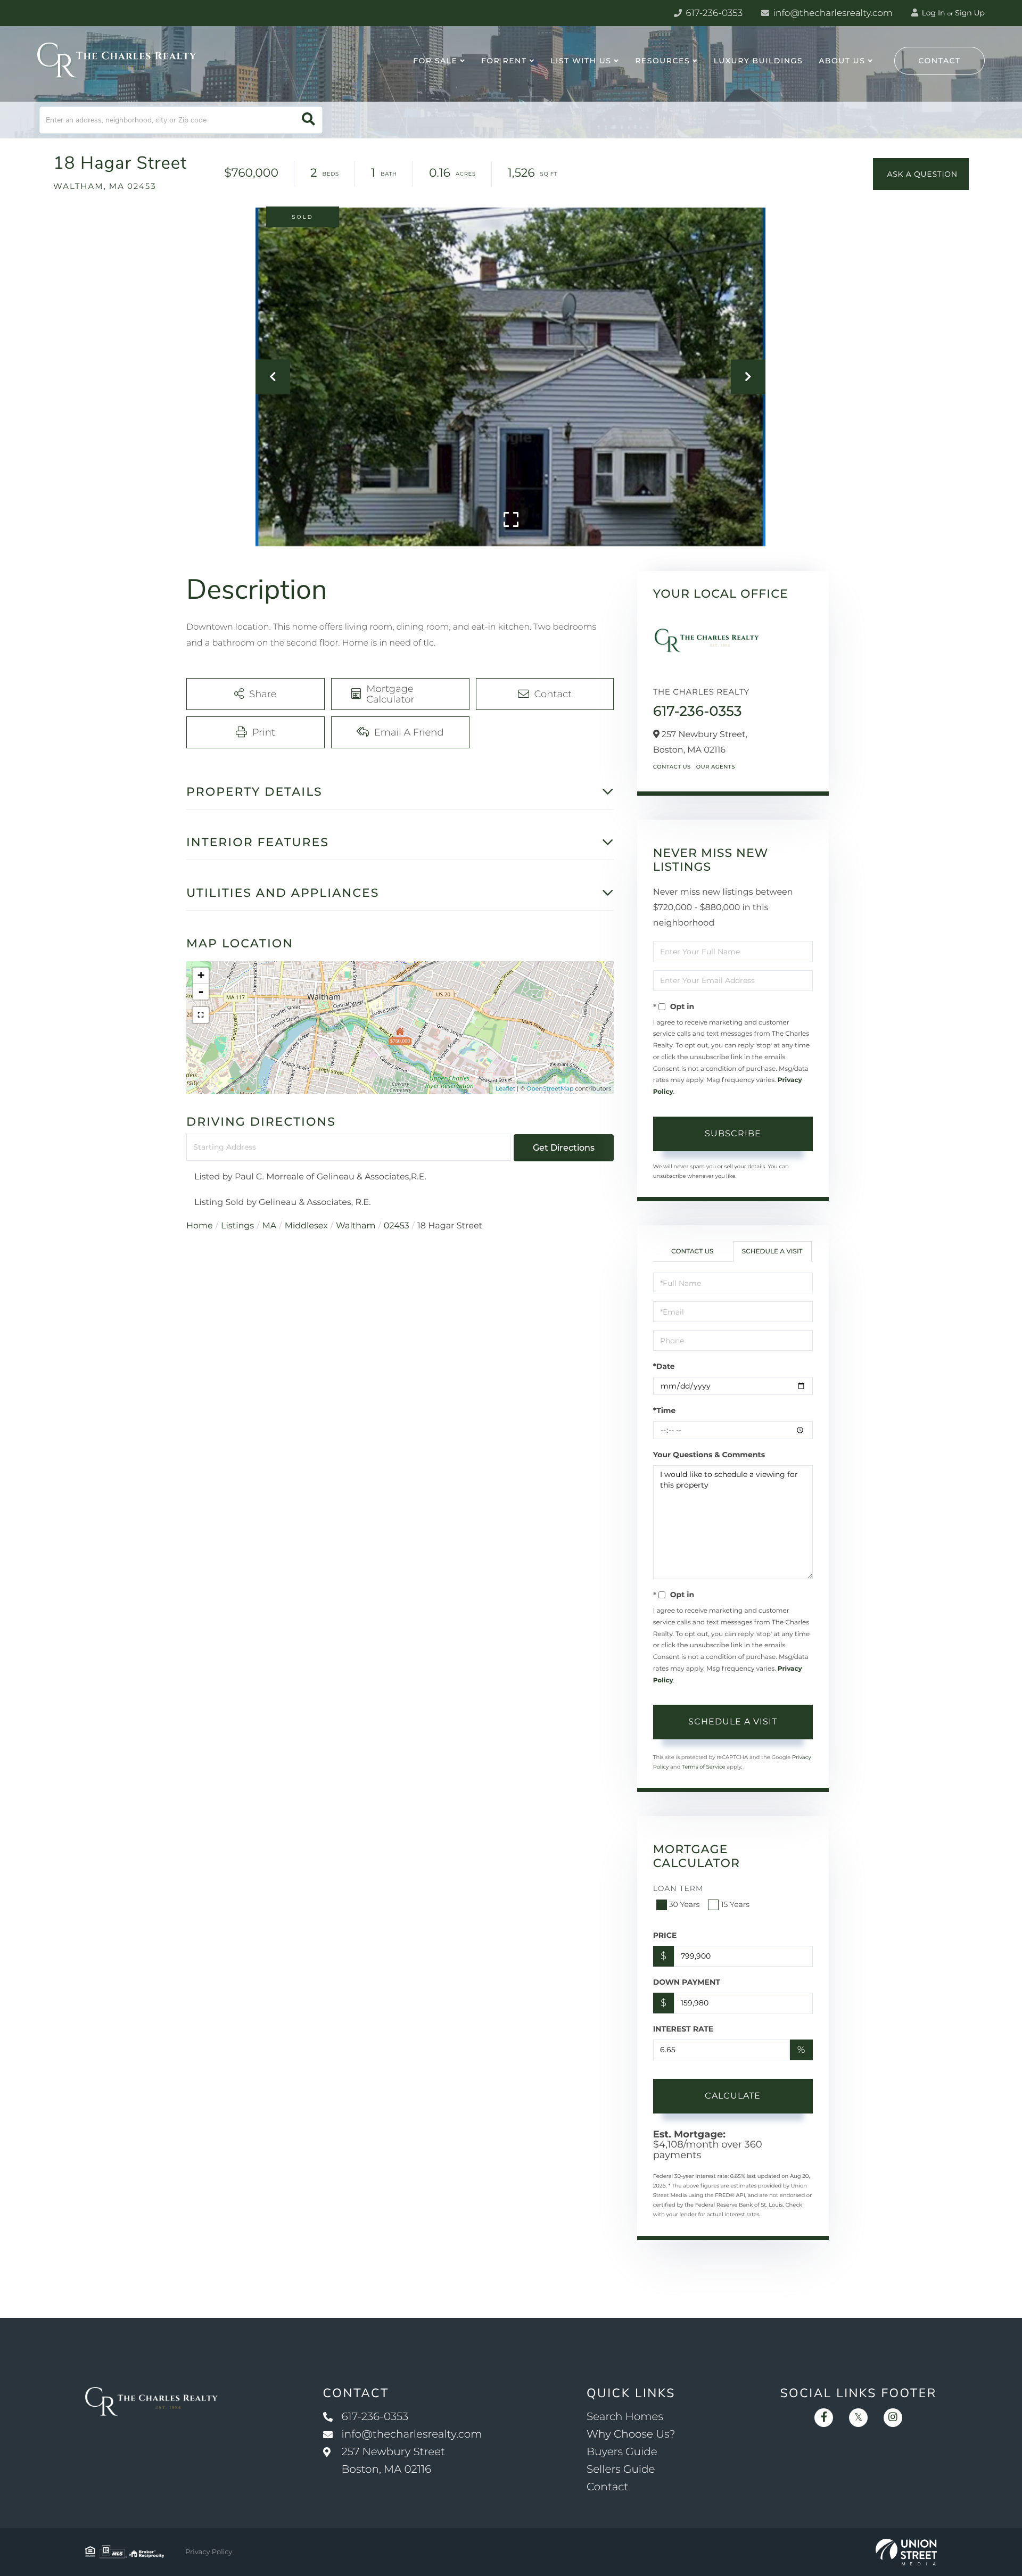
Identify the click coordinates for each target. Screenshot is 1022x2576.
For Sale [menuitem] (435, 61)
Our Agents (716, 767)
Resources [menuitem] (662, 61)
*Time (665, 1410)
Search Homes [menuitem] (625, 2417)
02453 (397, 1226)
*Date (664, 1366)
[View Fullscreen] (201, 1015)
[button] (308, 120)
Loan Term (678, 1888)
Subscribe (733, 1133)
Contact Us (672, 767)
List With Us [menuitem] (581, 61)
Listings (237, 1226)
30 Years (685, 1904)
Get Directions (564, 1148)
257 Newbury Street (394, 2461)
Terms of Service (704, 1767)
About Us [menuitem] (842, 61)
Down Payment (687, 1982)
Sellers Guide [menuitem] (621, 2470)
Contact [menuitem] (608, 2487)
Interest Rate (683, 2029)
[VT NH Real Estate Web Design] (906, 2552)
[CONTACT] (921, 174)
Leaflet (505, 1088)
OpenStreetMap (550, 1088)
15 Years (735, 1904)
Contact (939, 61)
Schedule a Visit (772, 1252)
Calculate (733, 2096)
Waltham (356, 1226)
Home (200, 1226)
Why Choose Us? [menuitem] (631, 2434)
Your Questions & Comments (709, 1455)
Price (665, 1935)
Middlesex (306, 1226)
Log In (933, 13)
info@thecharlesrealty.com (832, 13)
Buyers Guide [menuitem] (622, 2452)
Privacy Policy (209, 2552)
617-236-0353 (713, 13)
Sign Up (970, 13)
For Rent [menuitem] (504, 61)
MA (270, 1226)
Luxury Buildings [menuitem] (758, 61)
